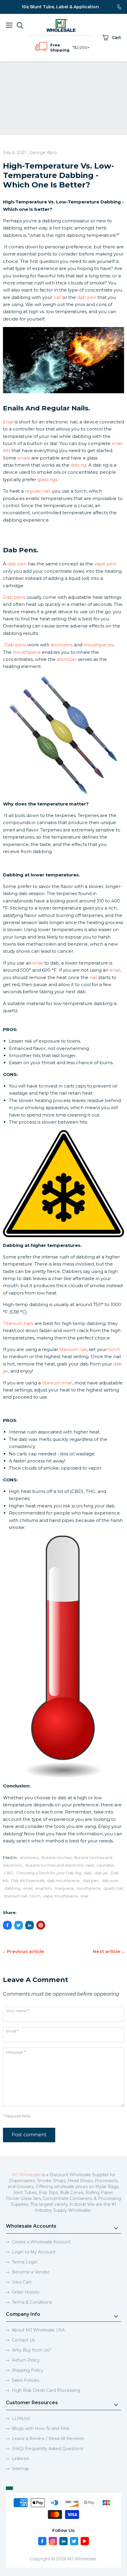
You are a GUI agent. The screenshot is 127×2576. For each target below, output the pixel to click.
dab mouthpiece (63, 1881)
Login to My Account (34, 2252)
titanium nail (16, 1896)
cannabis (105, 1865)
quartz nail (113, 1888)
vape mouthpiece (60, 1896)
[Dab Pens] (63, 735)
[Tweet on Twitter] (19, 1925)
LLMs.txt (21, 2418)
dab (88, 1873)
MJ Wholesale (26, 2175)
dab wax (110, 1881)
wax (85, 1896)
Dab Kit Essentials (28, 1881)
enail (28, 1888)
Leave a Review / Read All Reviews (48, 2439)
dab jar (101, 1873)
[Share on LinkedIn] (30, 1925)
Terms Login (25, 2262)
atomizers (29, 1857)
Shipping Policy (28, 2370)
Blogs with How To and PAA (41, 2428)
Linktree (20, 2459)
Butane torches (57, 1857)
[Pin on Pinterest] (41, 1925)
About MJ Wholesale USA (38, 2330)
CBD (9, 1873)
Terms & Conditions (32, 2302)
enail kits (43, 1888)
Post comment (29, 2135)
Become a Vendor (31, 2272)
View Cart (22, 2282)
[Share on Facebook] (7, 1925)
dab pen (91, 1881)
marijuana (64, 1888)
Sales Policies (26, 2380)
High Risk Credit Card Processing (46, 2390)
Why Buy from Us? (31, 2350)
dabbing (12, 1888)
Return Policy (26, 2360)
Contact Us (23, 2340)
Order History (26, 2292)
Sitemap (21, 2469)
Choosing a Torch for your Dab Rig (49, 1873)
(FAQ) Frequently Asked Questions (48, 2449)
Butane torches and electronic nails (60, 1865)
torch (35, 1896)
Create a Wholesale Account (41, 2242)
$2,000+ (82, 47)
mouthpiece (88, 1888)
